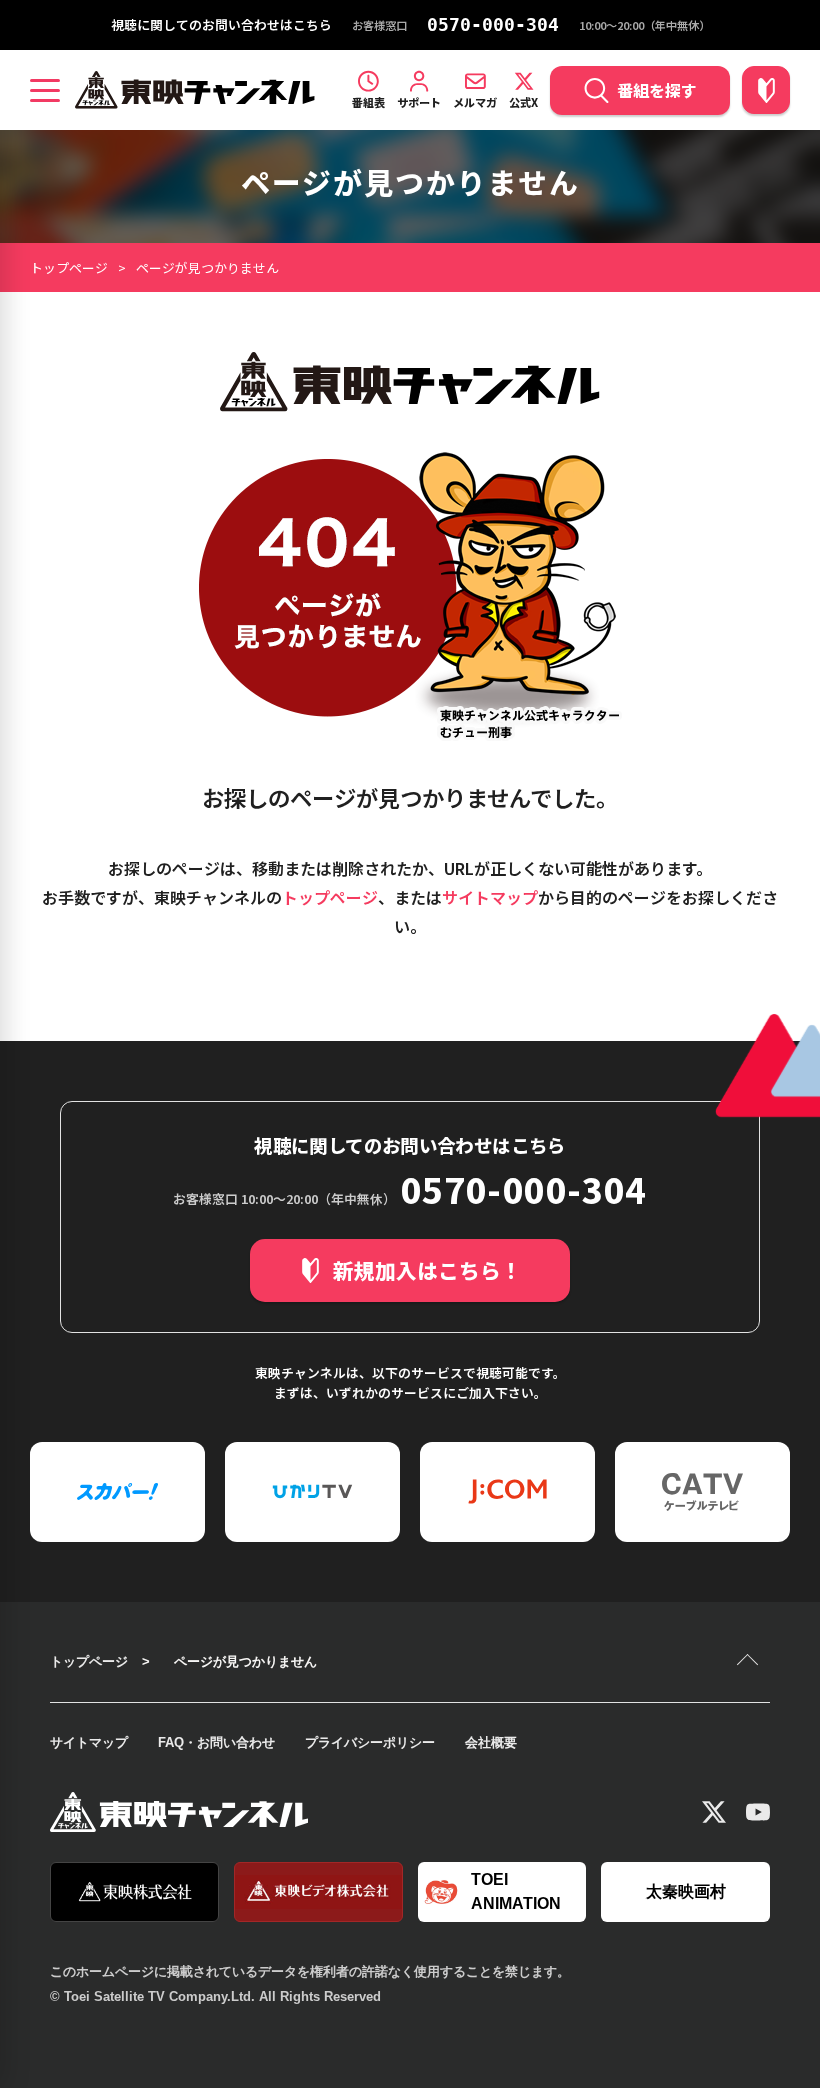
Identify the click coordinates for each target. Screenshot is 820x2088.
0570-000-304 (493, 25)
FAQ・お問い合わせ (216, 1742)
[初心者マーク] (766, 90)
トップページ (69, 267)
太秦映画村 (686, 1891)
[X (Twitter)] (714, 1812)
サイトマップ (490, 897)
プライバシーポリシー (370, 1742)
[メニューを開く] (45, 90)
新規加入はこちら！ (427, 1270)
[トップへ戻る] (750, 1662)
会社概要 (491, 1742)
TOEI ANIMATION (516, 1891)
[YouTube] (758, 1812)
